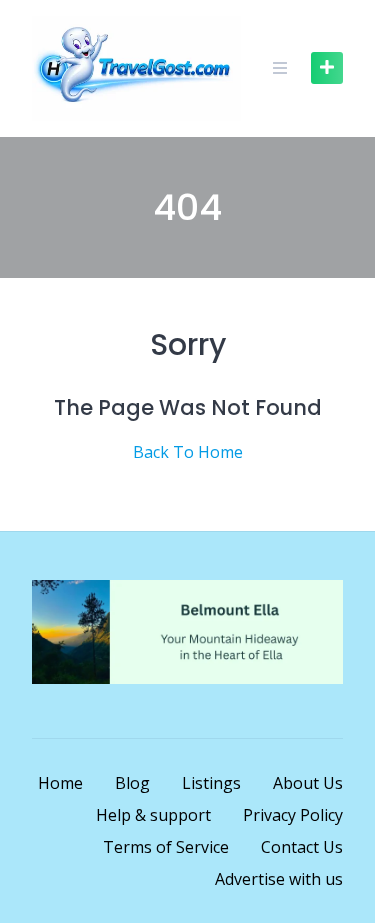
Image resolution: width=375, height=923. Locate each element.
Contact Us (302, 847)
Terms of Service (166, 847)
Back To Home (188, 452)
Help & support (153, 815)
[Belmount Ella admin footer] (187, 678)
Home (60, 783)
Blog (132, 783)
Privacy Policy (293, 815)
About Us (308, 783)
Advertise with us (279, 879)
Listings (211, 783)
